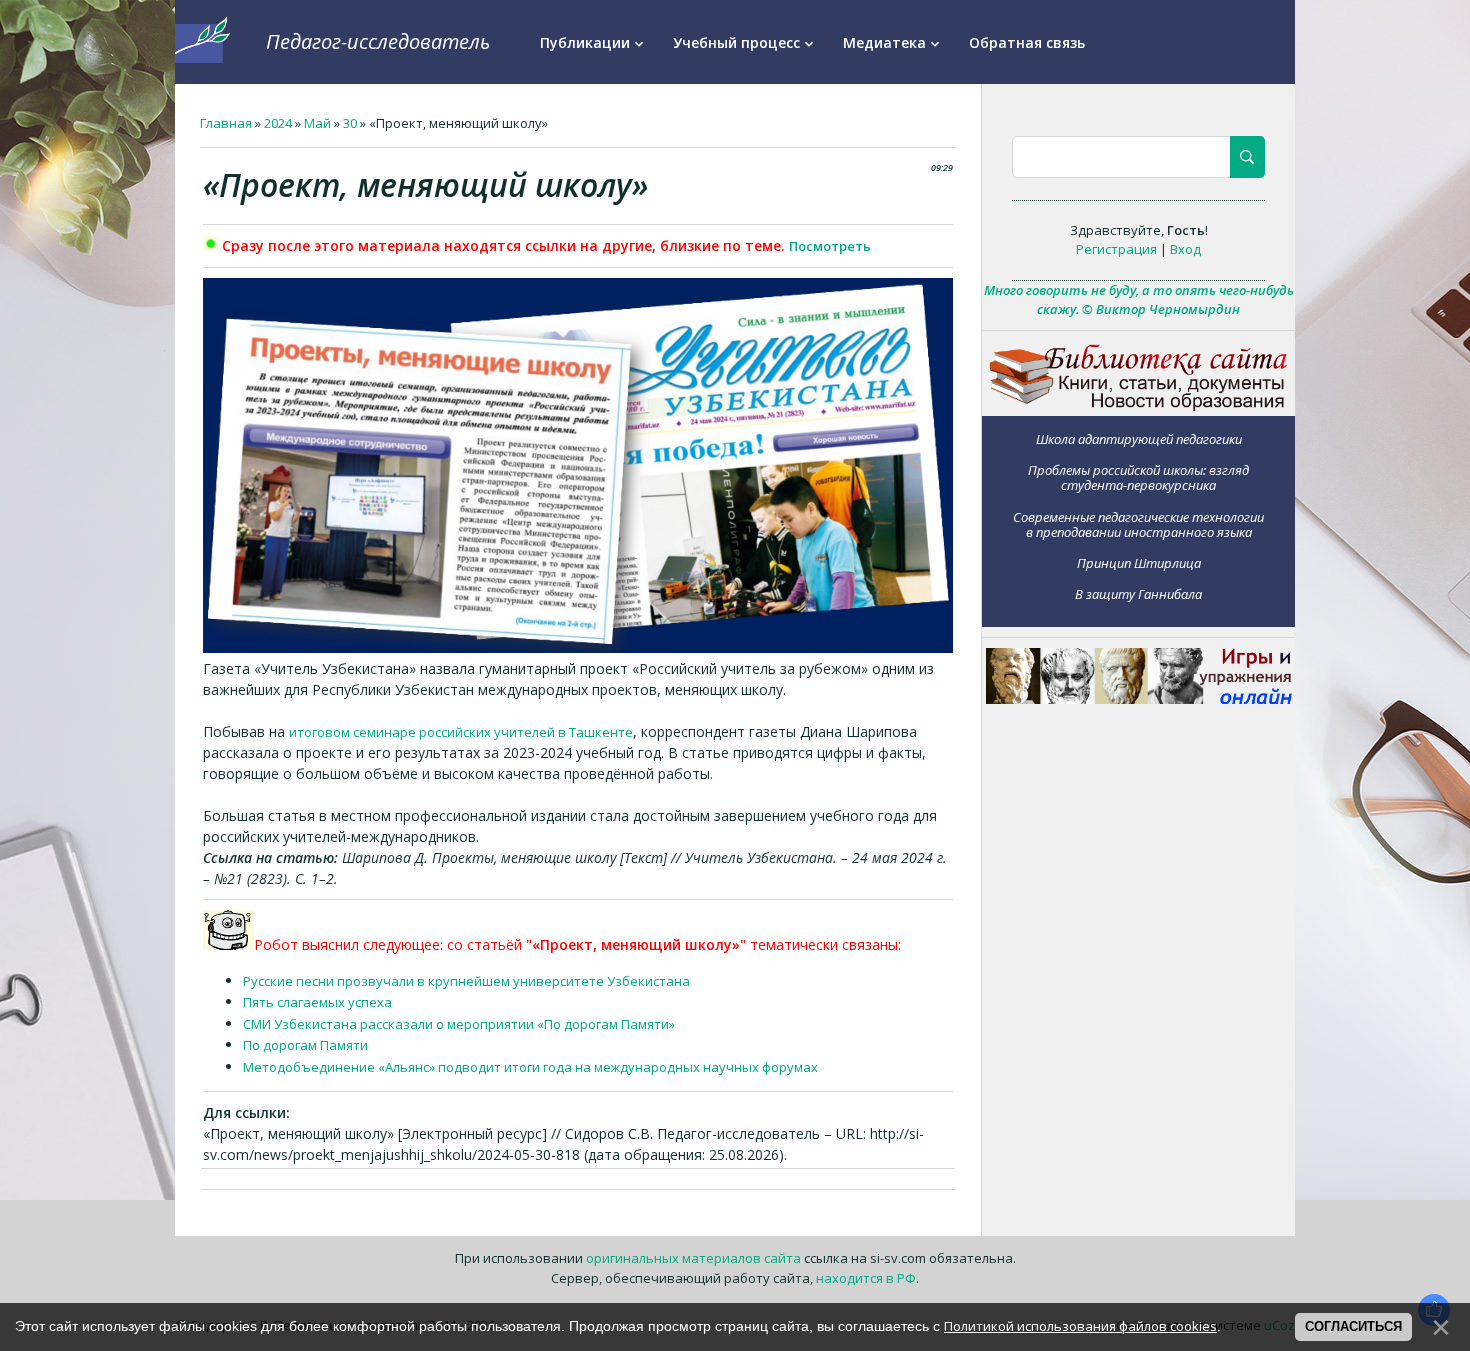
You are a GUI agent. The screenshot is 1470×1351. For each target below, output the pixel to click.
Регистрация (1116, 249)
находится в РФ (866, 1278)
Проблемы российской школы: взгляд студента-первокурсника (1138, 477)
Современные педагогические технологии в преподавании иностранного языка (1138, 524)
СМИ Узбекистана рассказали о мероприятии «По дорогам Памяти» (459, 1024)
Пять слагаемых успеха (317, 1002)
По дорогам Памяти (305, 1045)
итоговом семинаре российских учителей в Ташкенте (461, 732)
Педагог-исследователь (378, 41)
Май (317, 123)
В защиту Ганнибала (1138, 594)
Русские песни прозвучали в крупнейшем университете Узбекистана (466, 981)
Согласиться (1353, 1326)
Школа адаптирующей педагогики (1139, 438)
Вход (1185, 249)
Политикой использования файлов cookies (1080, 1326)
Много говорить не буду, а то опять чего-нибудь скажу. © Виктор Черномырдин (1139, 300)
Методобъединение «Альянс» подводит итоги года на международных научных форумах (530, 1067)
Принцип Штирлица (1139, 563)
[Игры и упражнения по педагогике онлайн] (1139, 699)
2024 (278, 123)
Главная (226, 123)
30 (350, 123)
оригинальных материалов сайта (693, 1258)
